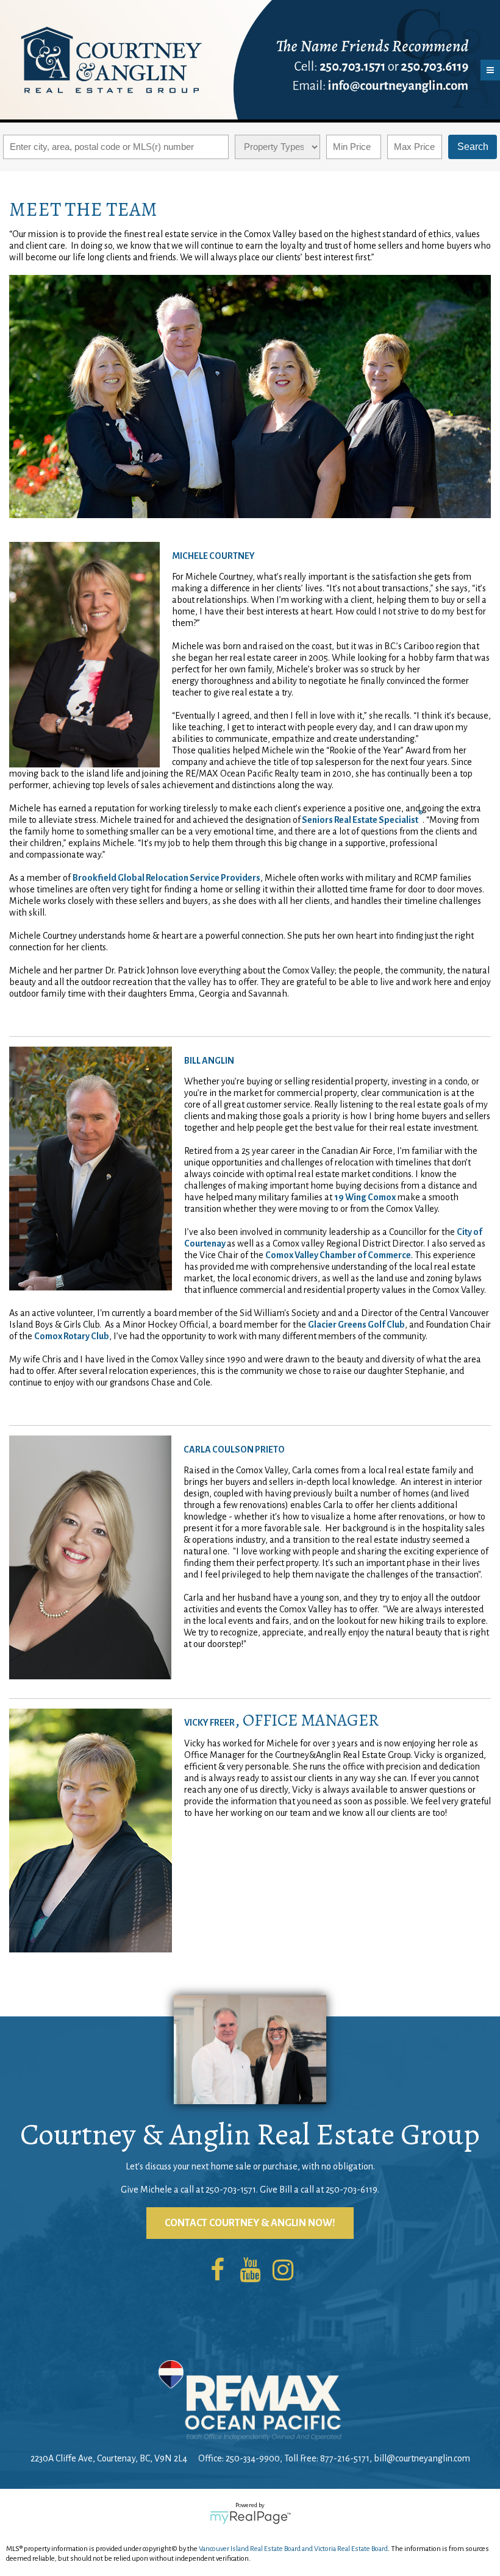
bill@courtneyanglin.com (422, 2458)
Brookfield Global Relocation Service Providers (166, 878)
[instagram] (283, 2271)
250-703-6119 (352, 2190)
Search (473, 147)
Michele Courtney (213, 556)
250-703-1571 (231, 2190)
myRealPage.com (250, 2517)
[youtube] (250, 2271)
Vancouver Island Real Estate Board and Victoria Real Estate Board (293, 2549)
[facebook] (217, 2271)
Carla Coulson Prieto (234, 1450)
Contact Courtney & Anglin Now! (250, 2223)
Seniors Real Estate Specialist (360, 820)
